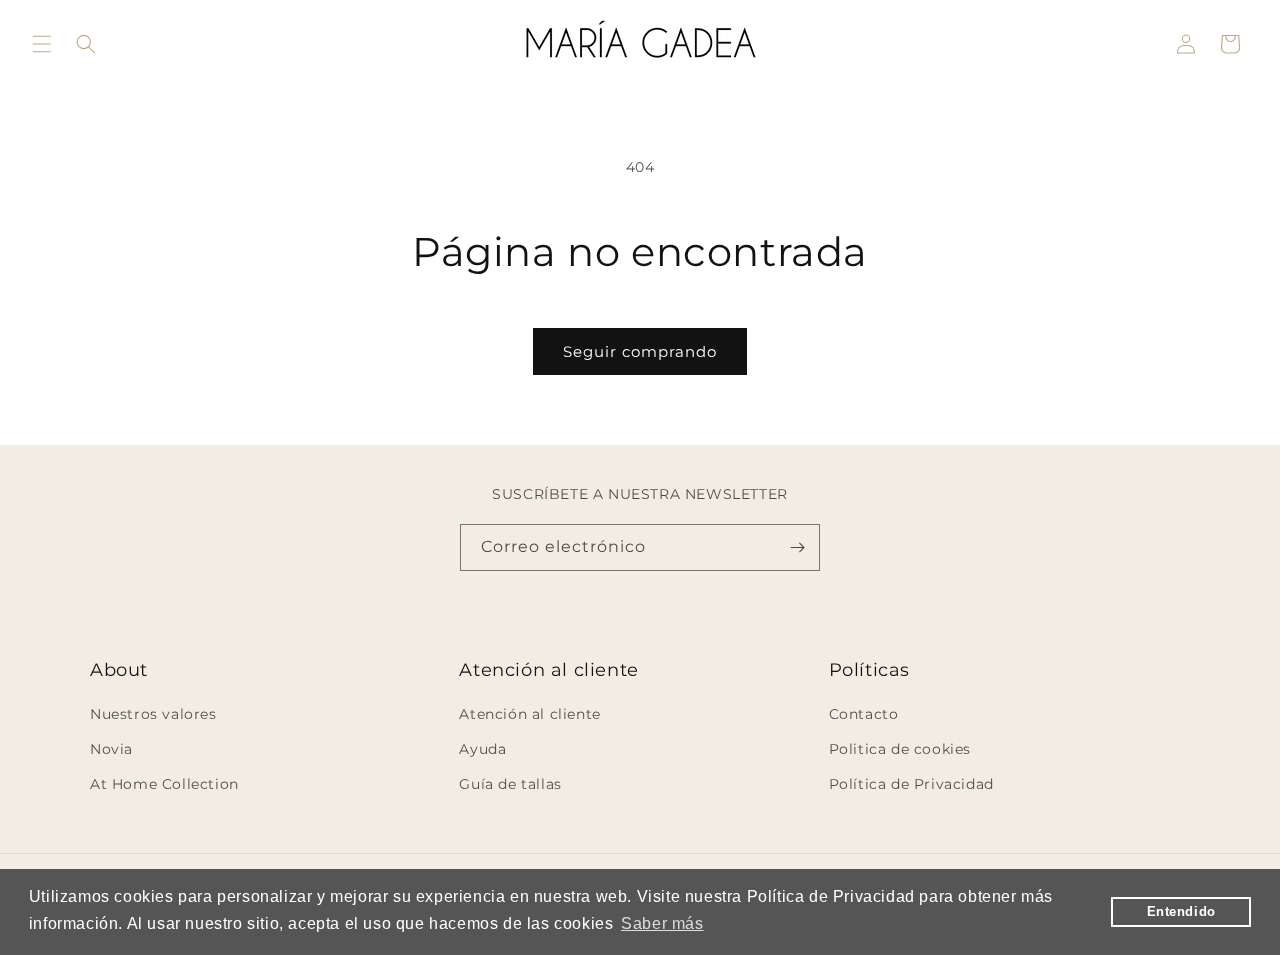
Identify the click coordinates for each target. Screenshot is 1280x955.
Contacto (864, 714)
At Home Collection (164, 784)
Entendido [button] (1181, 912)
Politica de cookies (900, 749)
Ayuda (482, 749)
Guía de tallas (510, 784)
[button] (42, 44)
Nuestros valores (153, 714)
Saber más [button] (662, 923)
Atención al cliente (529, 714)
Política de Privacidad (911, 784)
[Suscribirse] (797, 547)
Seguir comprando (640, 351)
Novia (111, 749)
